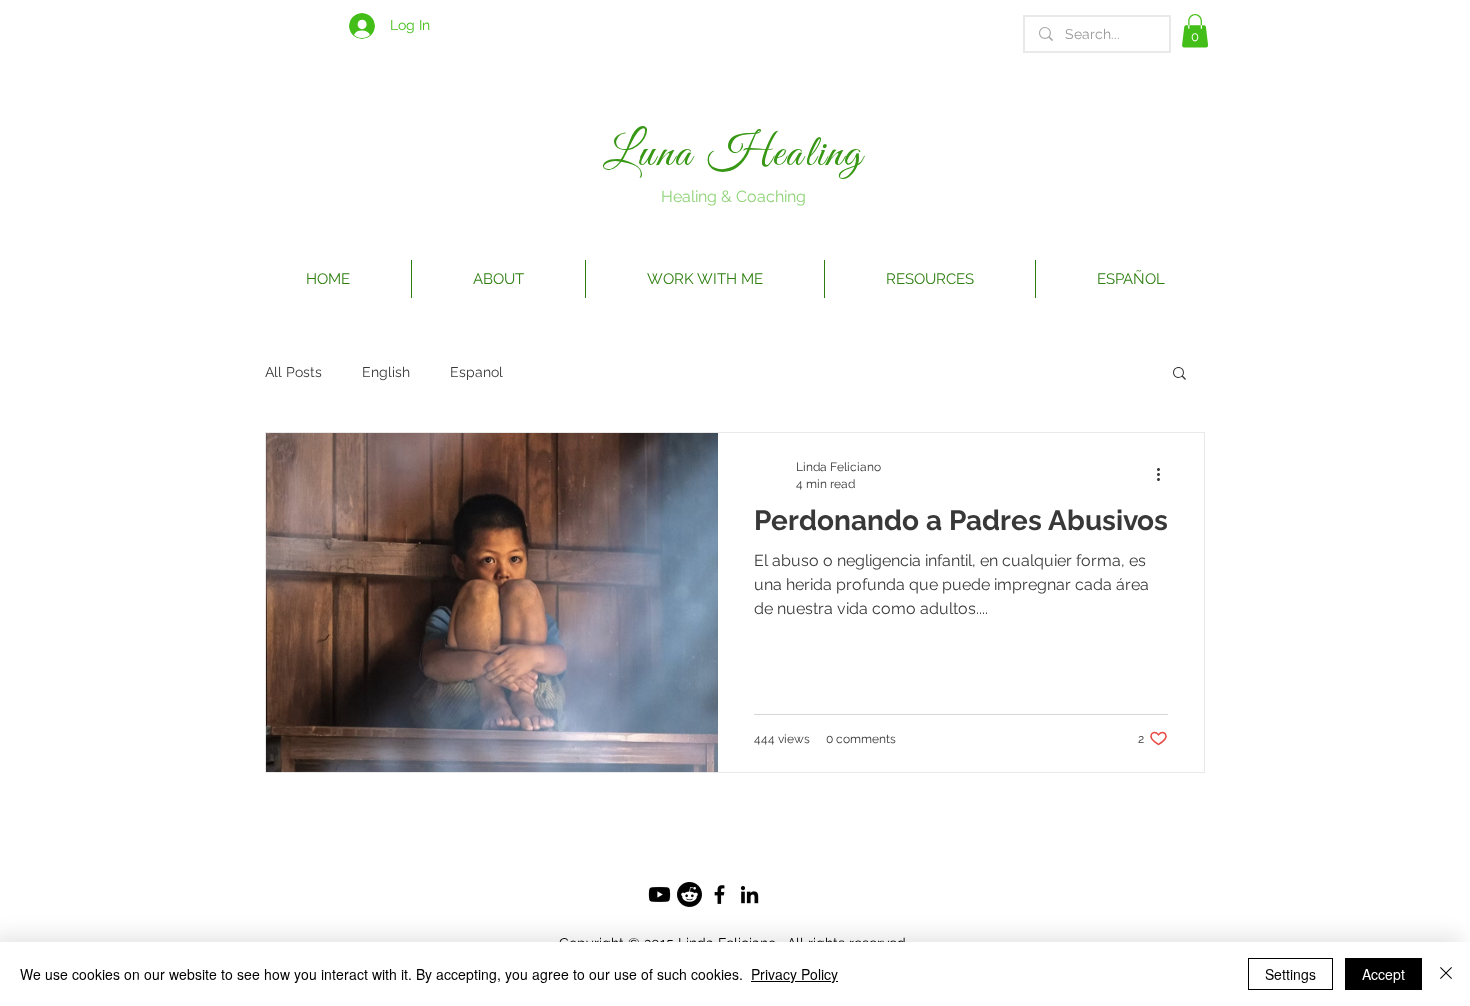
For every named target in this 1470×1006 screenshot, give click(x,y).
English (386, 372)
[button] (1195, 30)
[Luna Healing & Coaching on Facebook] (719, 894)
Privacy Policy (794, 974)
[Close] (1446, 974)
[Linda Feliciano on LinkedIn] (749, 894)
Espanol (476, 372)
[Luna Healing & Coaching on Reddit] (689, 894)
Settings (1290, 974)
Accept (1383, 974)
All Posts (293, 372)
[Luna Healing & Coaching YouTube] (659, 894)
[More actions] (1165, 474)
